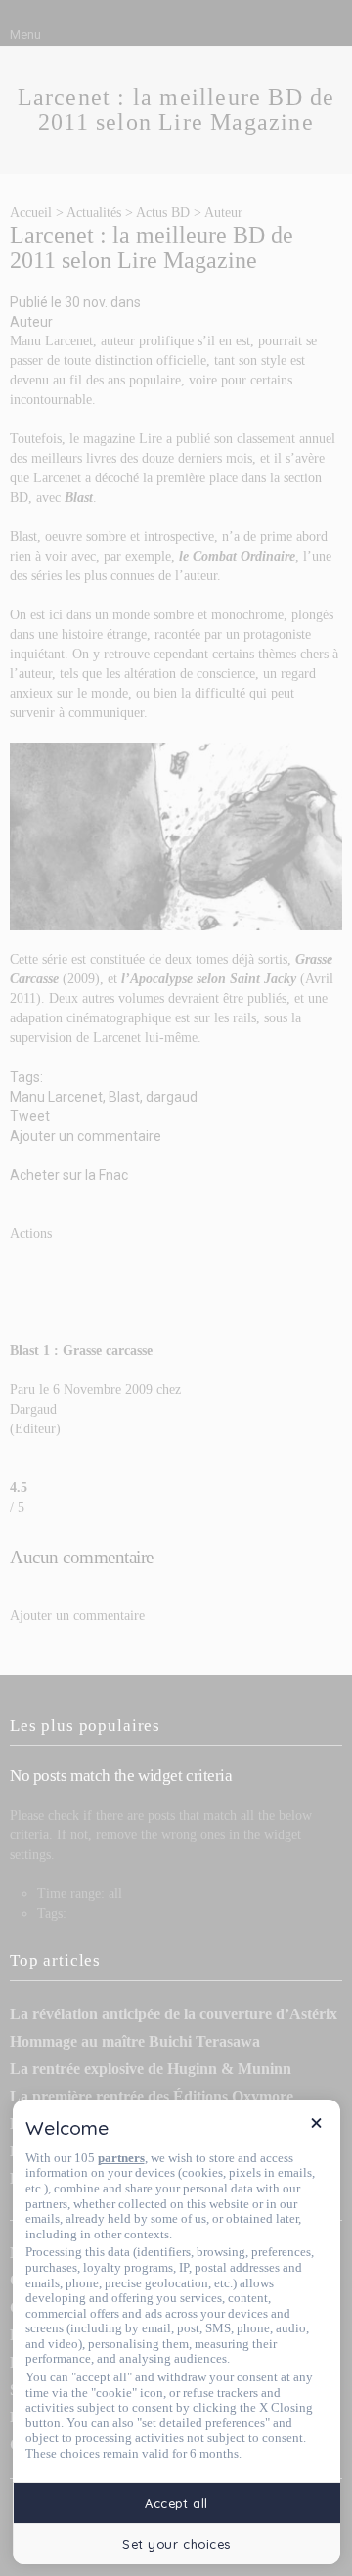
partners (121, 2158)
